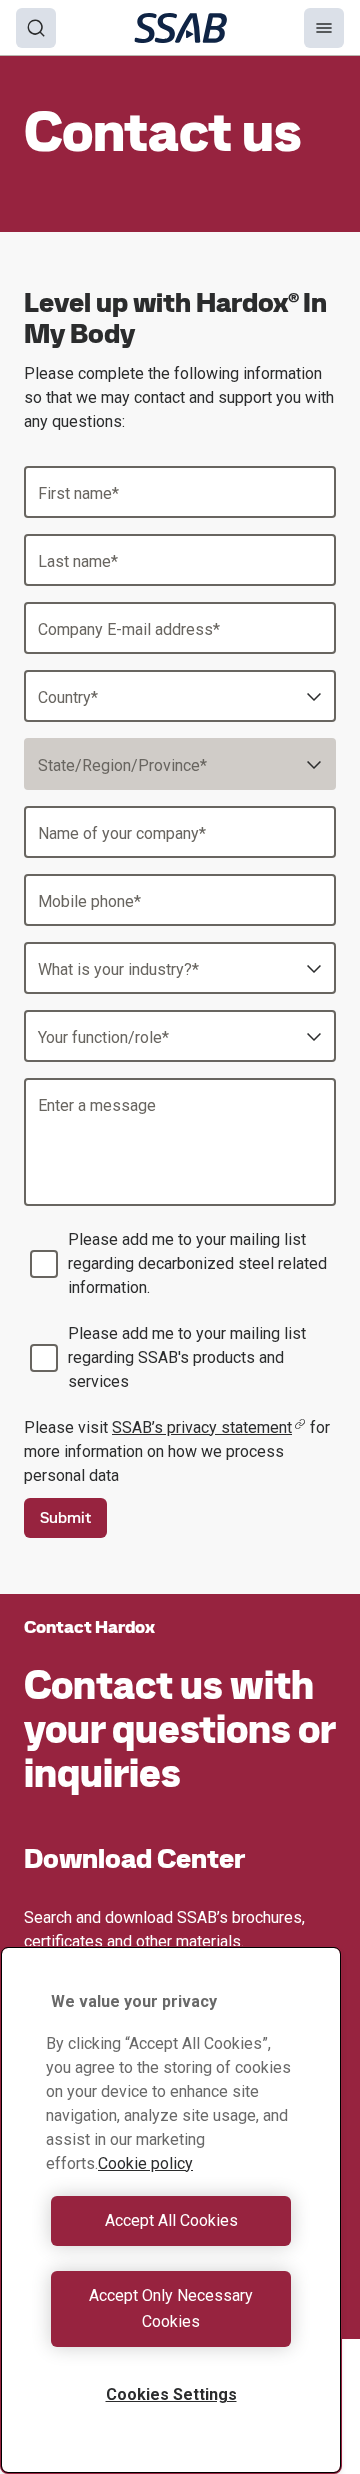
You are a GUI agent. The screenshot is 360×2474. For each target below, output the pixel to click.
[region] (171, 2210)
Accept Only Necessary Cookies (171, 2308)
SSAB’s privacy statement (202, 1427)
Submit (65, 1517)
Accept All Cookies (171, 2220)
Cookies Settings (171, 2394)
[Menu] (324, 28)
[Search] (36, 28)
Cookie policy (145, 2163)
